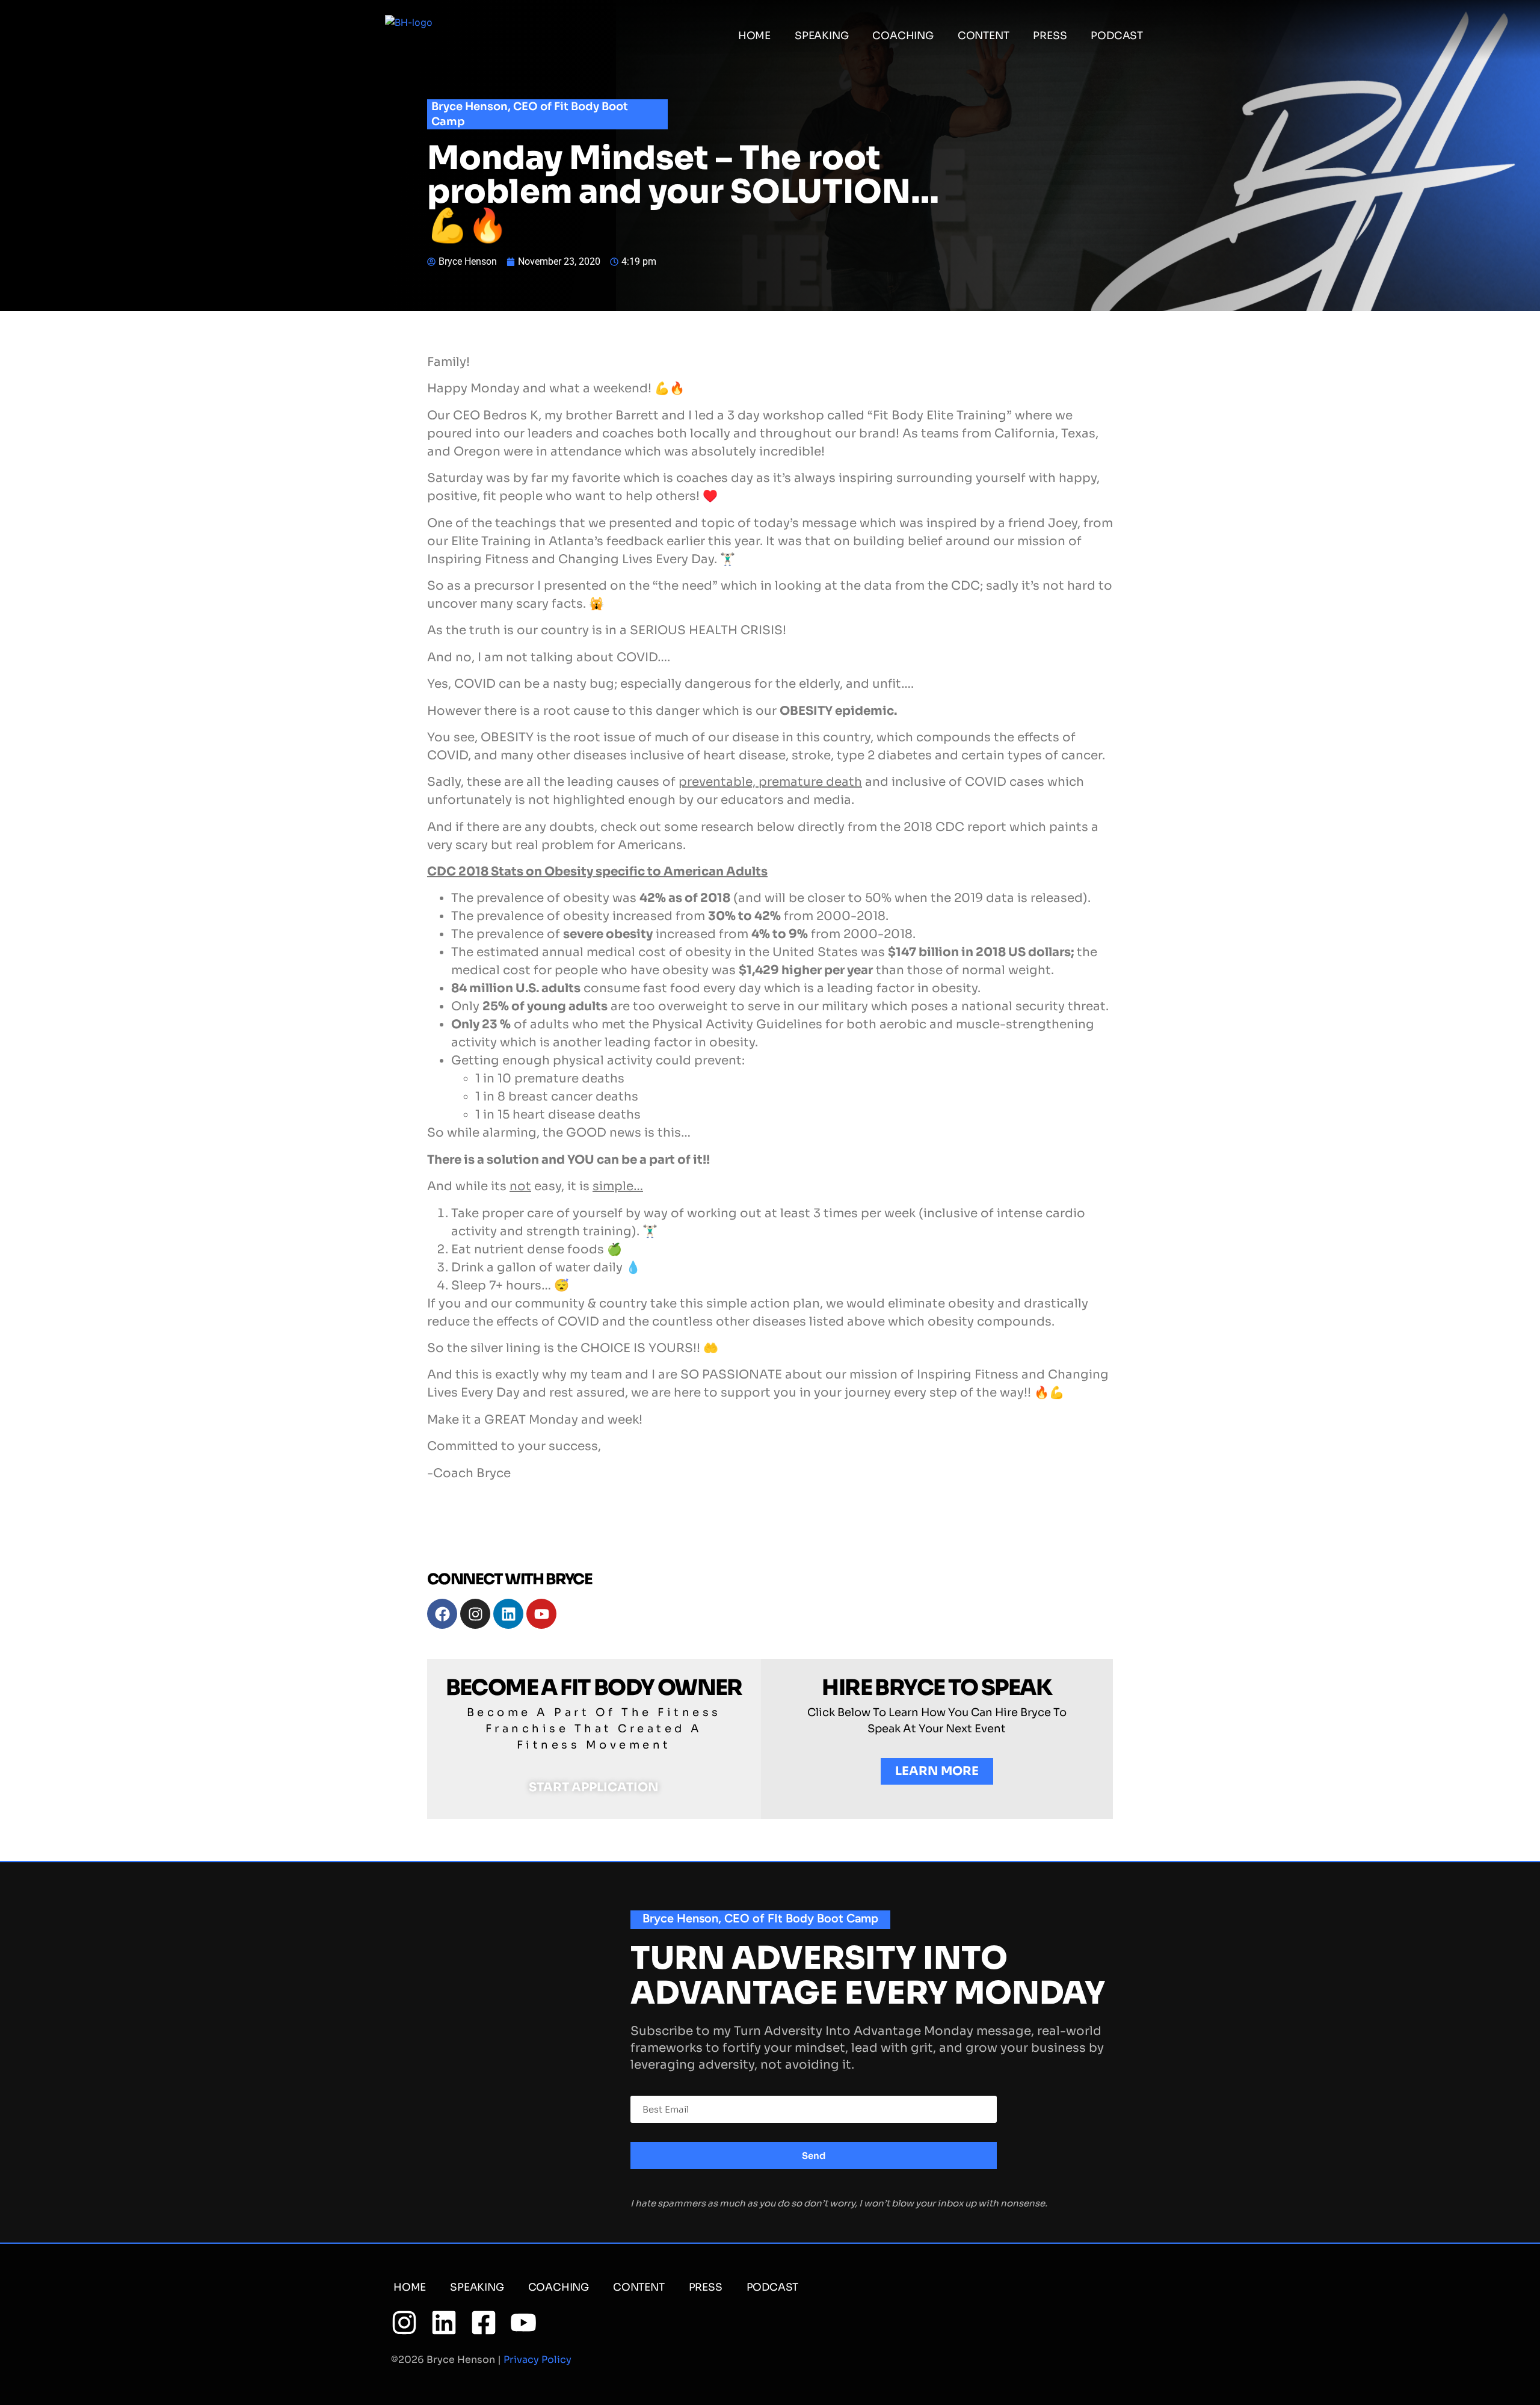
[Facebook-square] (484, 2323)
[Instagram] (475, 1614)
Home (754, 36)
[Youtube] (541, 1614)
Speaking (821, 36)
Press (1050, 36)
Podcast (1117, 36)
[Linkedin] (508, 1614)
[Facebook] (442, 1614)
